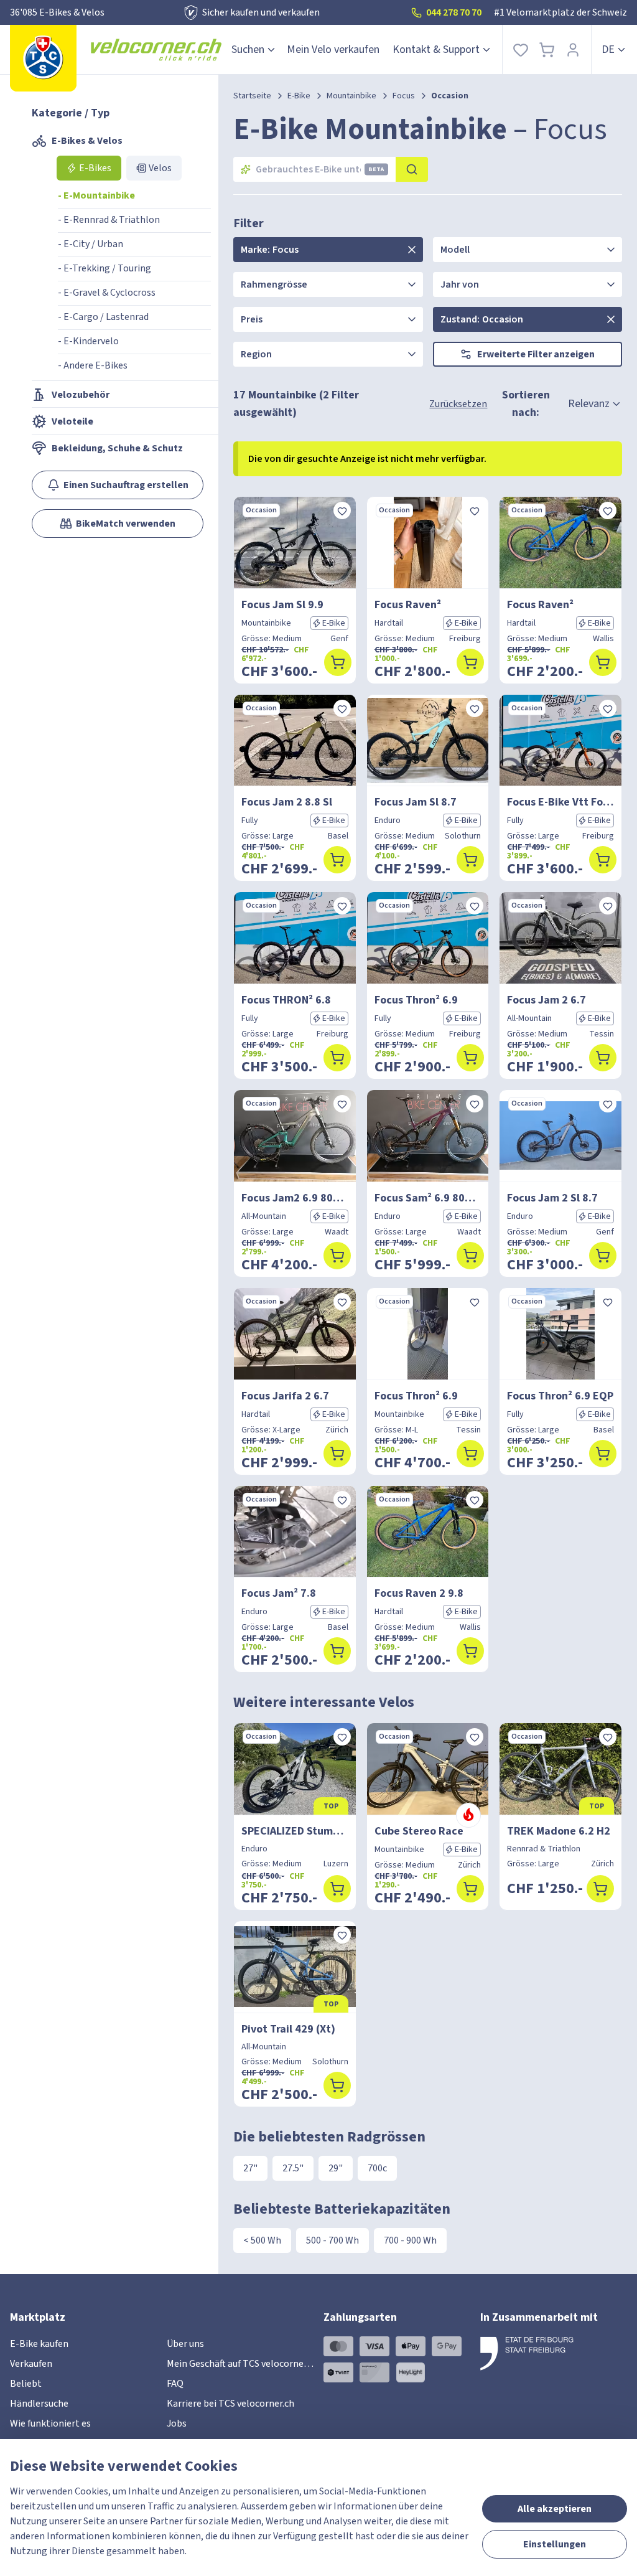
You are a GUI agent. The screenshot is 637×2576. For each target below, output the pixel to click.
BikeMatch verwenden (126, 524)
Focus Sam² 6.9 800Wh (428, 1198)
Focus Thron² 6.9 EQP (560, 1396)
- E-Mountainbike (96, 195)
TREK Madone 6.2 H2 (559, 1831)
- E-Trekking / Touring (105, 268)
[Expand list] (412, 250)
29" (336, 2168)
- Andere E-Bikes (93, 365)
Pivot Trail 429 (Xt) (288, 2029)
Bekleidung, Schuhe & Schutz (117, 448)
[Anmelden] (573, 49)
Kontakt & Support (436, 49)
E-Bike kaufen (39, 2344)
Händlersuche (39, 2404)
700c (377, 2168)
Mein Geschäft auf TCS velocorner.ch (243, 2364)
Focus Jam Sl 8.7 (416, 802)
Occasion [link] (450, 96)
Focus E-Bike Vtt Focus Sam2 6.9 (560, 802)
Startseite (252, 96)
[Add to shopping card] (338, 662)
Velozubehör (81, 395)
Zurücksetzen (458, 404)
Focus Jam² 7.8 (279, 1593)
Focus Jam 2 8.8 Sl (287, 802)
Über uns (185, 2344)
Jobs (177, 2423)
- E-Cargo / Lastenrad (103, 317)
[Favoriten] (521, 49)
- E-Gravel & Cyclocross (107, 293)
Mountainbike (351, 96)
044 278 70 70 (454, 12)
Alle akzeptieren (555, 2509)
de (608, 49)
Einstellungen (555, 2544)
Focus (404, 96)
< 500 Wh (262, 2240)
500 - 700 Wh (332, 2240)
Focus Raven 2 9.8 (419, 1593)
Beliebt (26, 2384)
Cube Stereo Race (419, 1831)
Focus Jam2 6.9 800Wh (295, 1198)
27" (250, 2168)
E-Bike (299, 96)
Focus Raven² (408, 605)
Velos (160, 168)
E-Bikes (95, 168)
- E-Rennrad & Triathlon (109, 220)
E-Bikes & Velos (87, 141)
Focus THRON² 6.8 (286, 1000)
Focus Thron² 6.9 (416, 1000)
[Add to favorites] (342, 510)
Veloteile (72, 421)
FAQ (175, 2384)
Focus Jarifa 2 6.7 (285, 1396)
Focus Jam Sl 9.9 (282, 605)
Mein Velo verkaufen (333, 49)
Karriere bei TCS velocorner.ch (230, 2404)
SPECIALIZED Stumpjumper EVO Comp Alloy (295, 1831)
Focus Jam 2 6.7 (546, 1000)
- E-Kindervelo (88, 341)
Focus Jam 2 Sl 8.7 (552, 1198)
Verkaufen (31, 2364)
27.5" (293, 2168)
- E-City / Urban (91, 244)
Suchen (248, 49)
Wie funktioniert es (50, 2423)
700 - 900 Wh (410, 2240)
